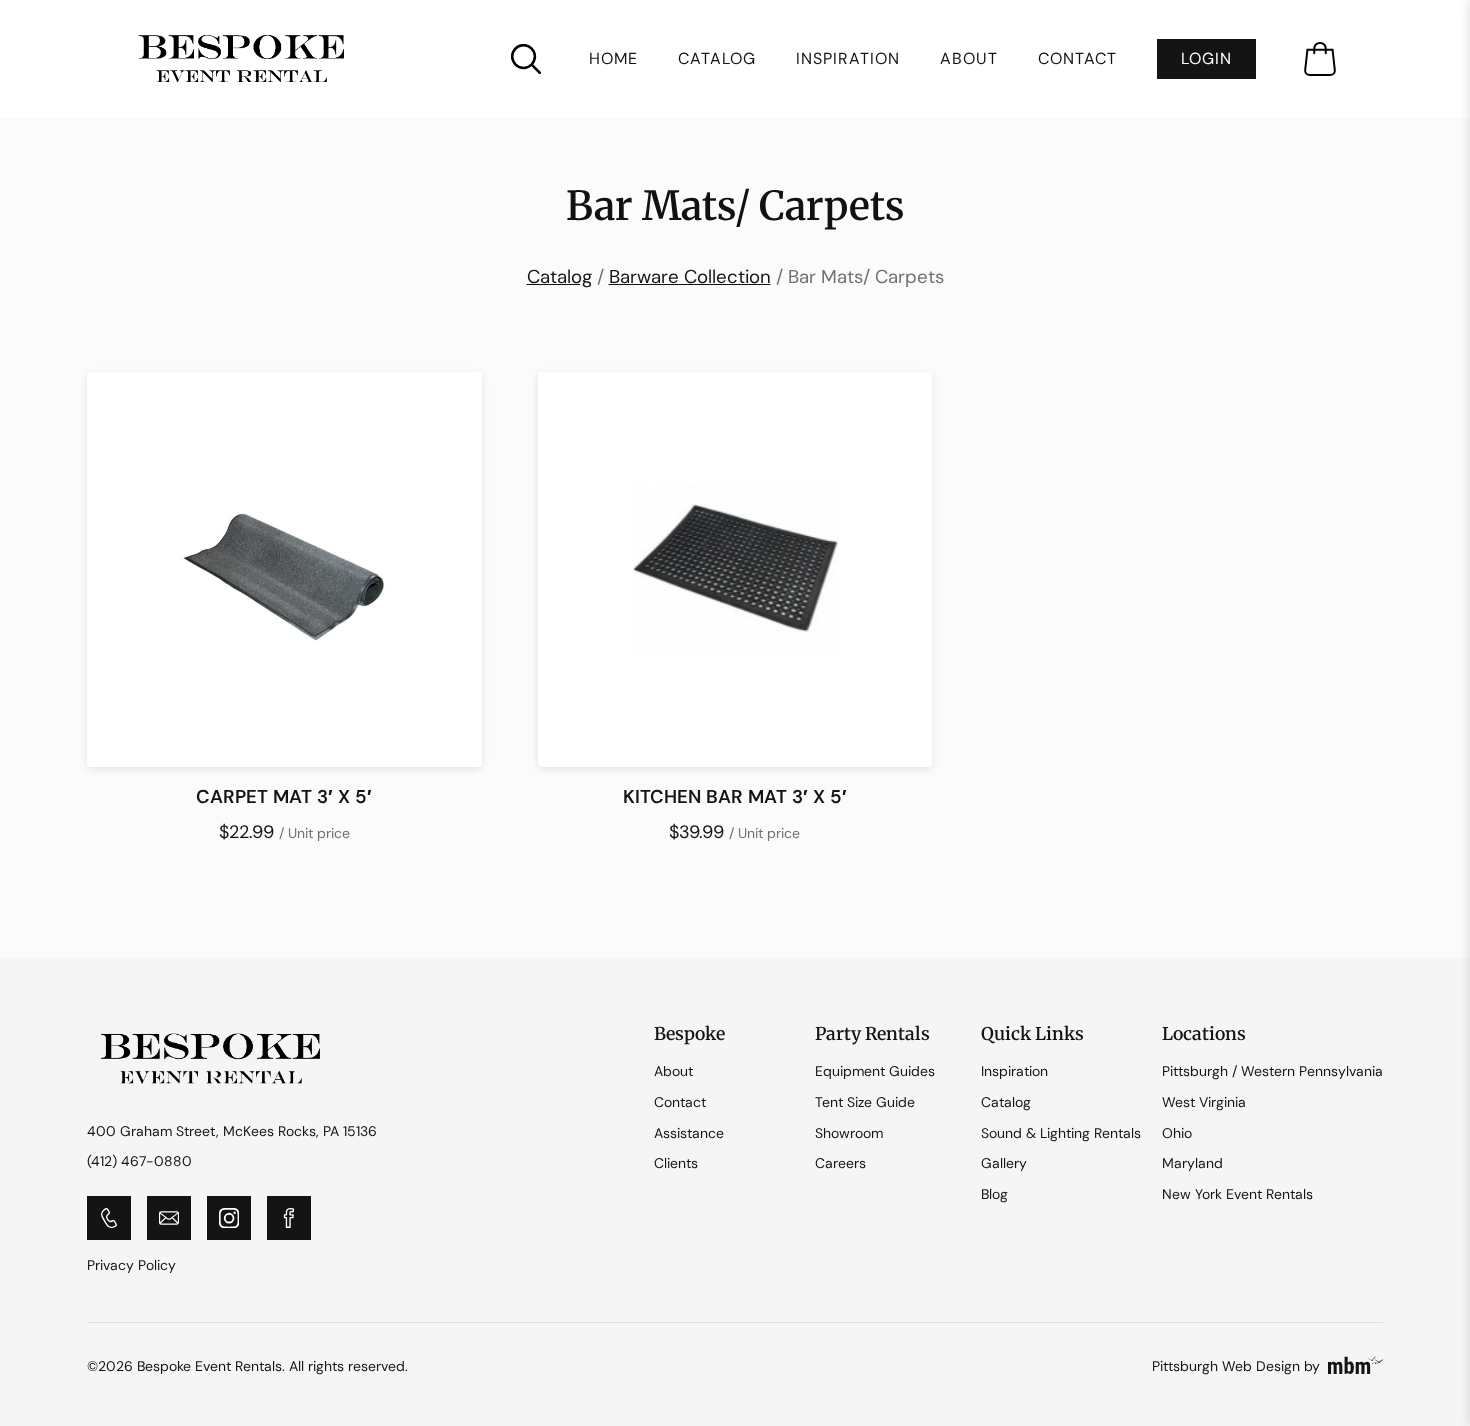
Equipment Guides (875, 1071)
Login (1206, 58)
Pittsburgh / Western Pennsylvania (1272, 1071)
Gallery (1004, 1163)
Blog (994, 1194)
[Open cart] (1320, 59)
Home (613, 59)
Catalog (717, 59)
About (969, 59)
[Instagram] (229, 1218)
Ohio (1177, 1133)
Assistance (689, 1133)
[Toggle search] (526, 59)
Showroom (849, 1133)
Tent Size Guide (865, 1102)
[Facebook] (289, 1218)
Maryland (1192, 1163)
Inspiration (848, 59)
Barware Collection (690, 276)
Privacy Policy (131, 1265)
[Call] (109, 1218)
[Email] (169, 1218)
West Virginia (1204, 1102)
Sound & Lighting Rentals (1061, 1133)
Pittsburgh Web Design (1226, 1366)
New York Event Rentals (1237, 1194)
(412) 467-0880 (139, 1161)
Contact (1077, 59)
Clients (676, 1163)
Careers (840, 1163)
